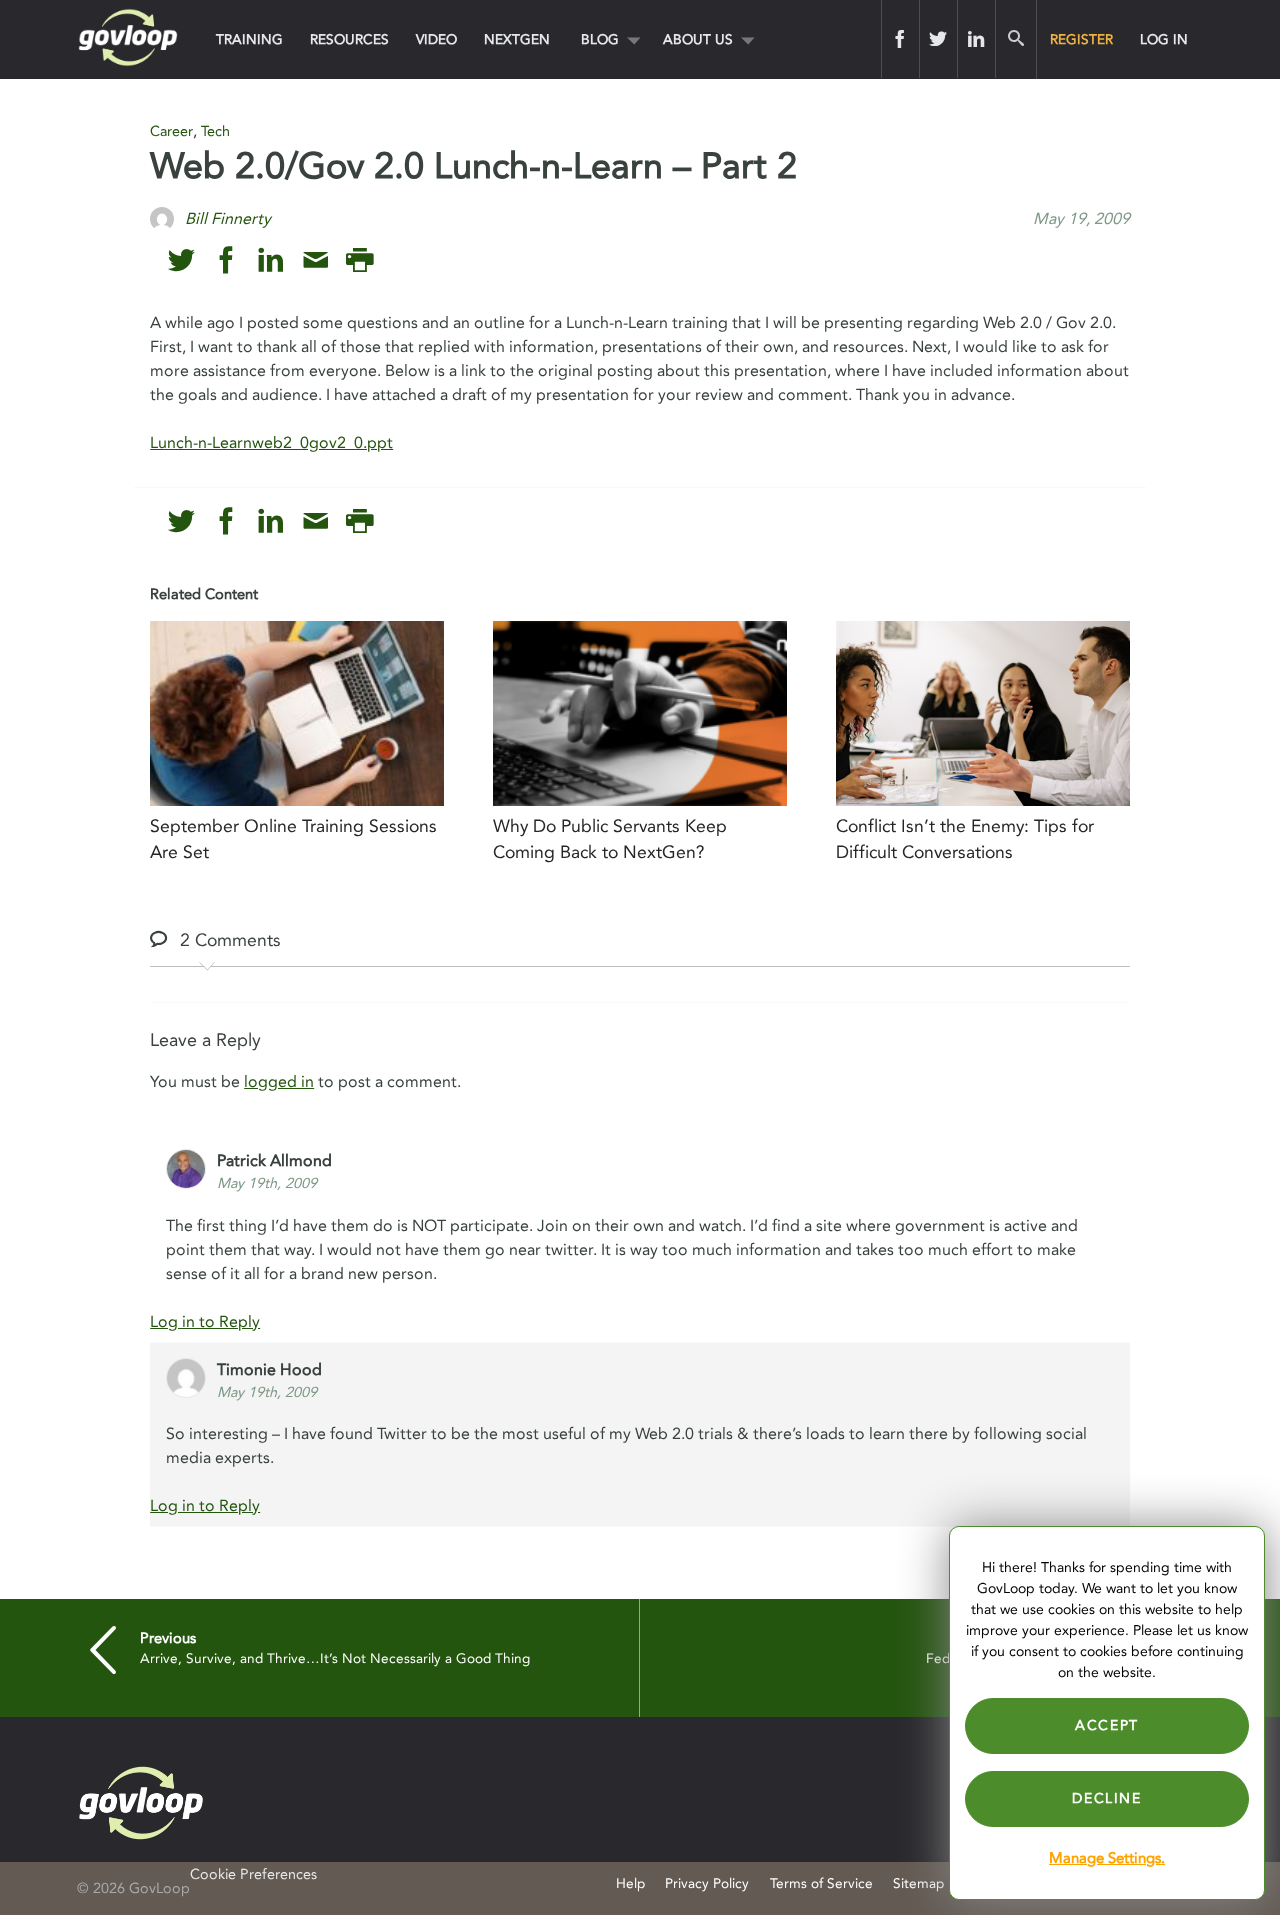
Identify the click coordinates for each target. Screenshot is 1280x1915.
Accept (1107, 1725)
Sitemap (918, 1883)
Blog (600, 39)
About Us (698, 39)
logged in (279, 1082)
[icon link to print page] (359, 260)
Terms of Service (821, 1883)
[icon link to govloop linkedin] (270, 260)
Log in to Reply (205, 1322)
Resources (349, 39)
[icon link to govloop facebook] (226, 260)
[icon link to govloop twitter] (181, 260)
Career (171, 131)
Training (249, 39)
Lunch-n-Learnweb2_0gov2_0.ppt (271, 443)
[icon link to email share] (315, 260)
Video (436, 39)
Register (1081, 39)
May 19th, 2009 (267, 1183)
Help (630, 1883)
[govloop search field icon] (1015, 39)
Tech (215, 131)
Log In (1164, 39)
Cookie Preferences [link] (253, 1874)
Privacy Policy (707, 1883)
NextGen (517, 39)
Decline (1106, 1798)
